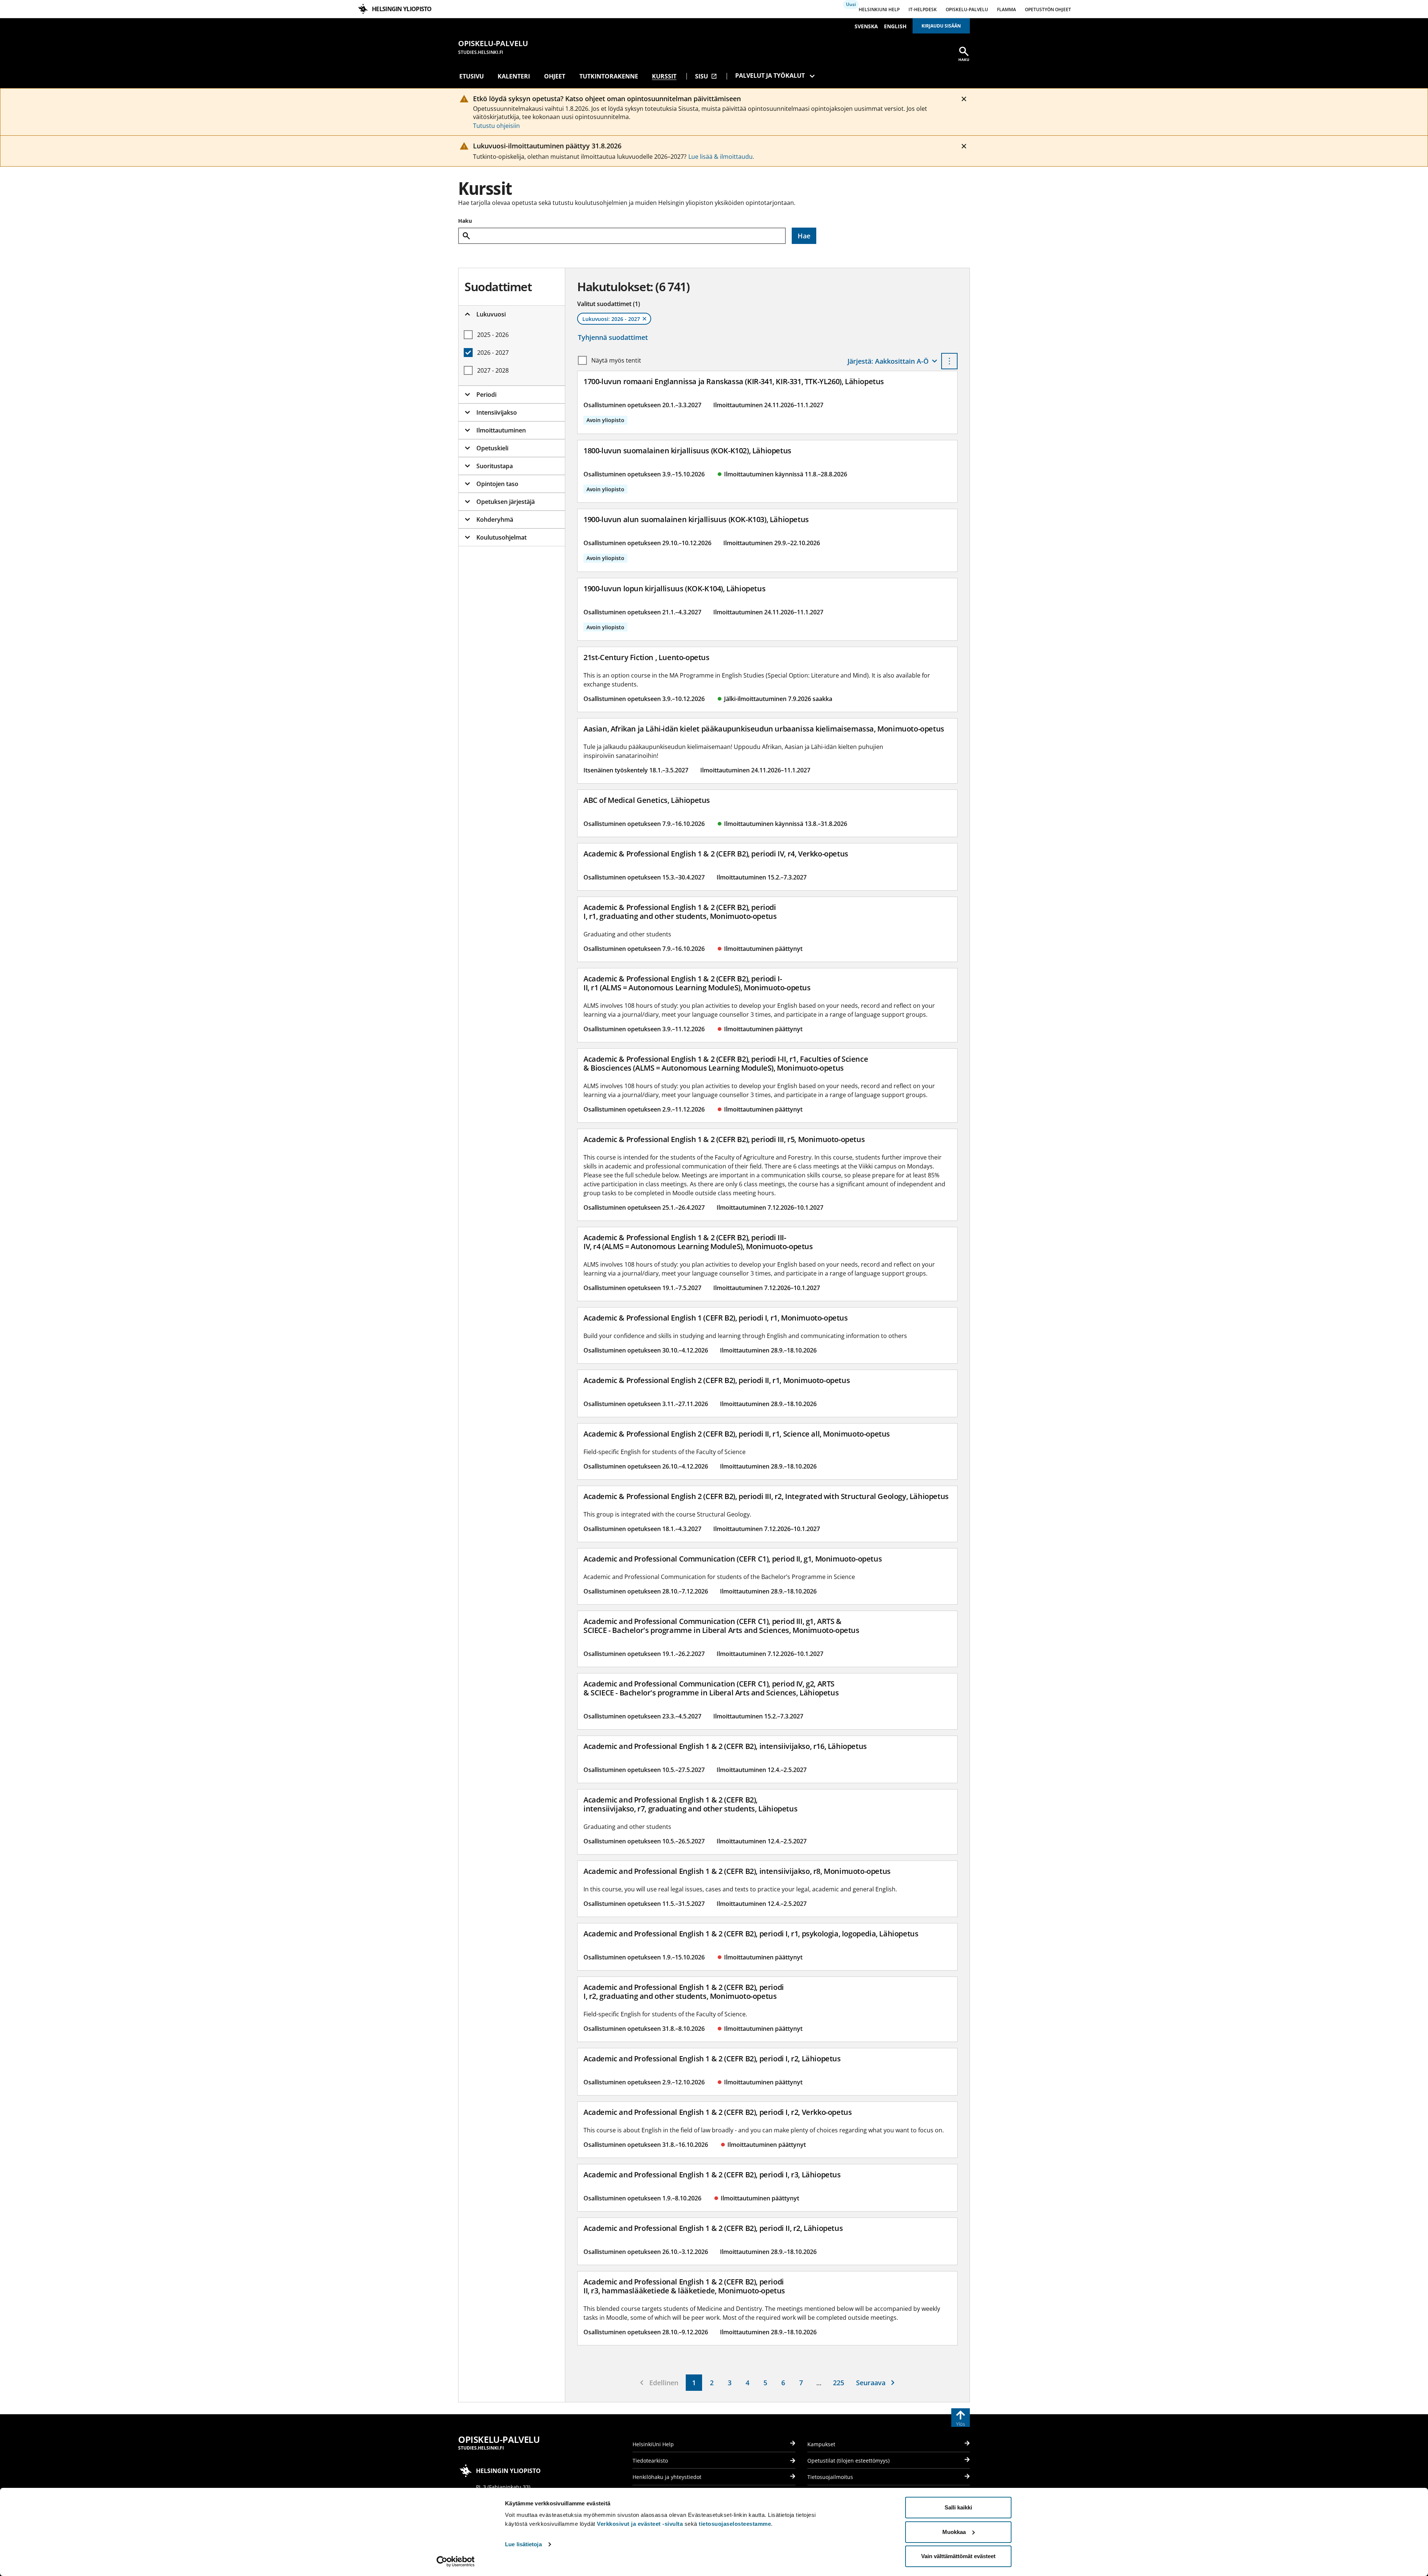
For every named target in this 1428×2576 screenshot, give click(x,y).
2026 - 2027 (493, 353)
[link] (694, 2383)
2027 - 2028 (493, 370)
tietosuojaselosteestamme (735, 2524)
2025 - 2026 (493, 335)
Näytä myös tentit (616, 360)
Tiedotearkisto (650, 2461)
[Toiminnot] (949, 361)
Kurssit (664, 76)
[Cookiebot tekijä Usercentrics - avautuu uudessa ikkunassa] (456, 2561)
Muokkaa (954, 2532)
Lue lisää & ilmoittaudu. (721, 157)
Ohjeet (555, 76)
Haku (465, 221)
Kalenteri (514, 76)
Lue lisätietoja (523, 2544)
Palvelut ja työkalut (770, 75)
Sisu (706, 76)
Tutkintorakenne (609, 76)
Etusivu (472, 76)
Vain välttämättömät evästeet (958, 2556)
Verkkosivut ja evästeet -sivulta (640, 2524)
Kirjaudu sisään (941, 26)
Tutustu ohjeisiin (496, 126)
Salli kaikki (958, 2507)
